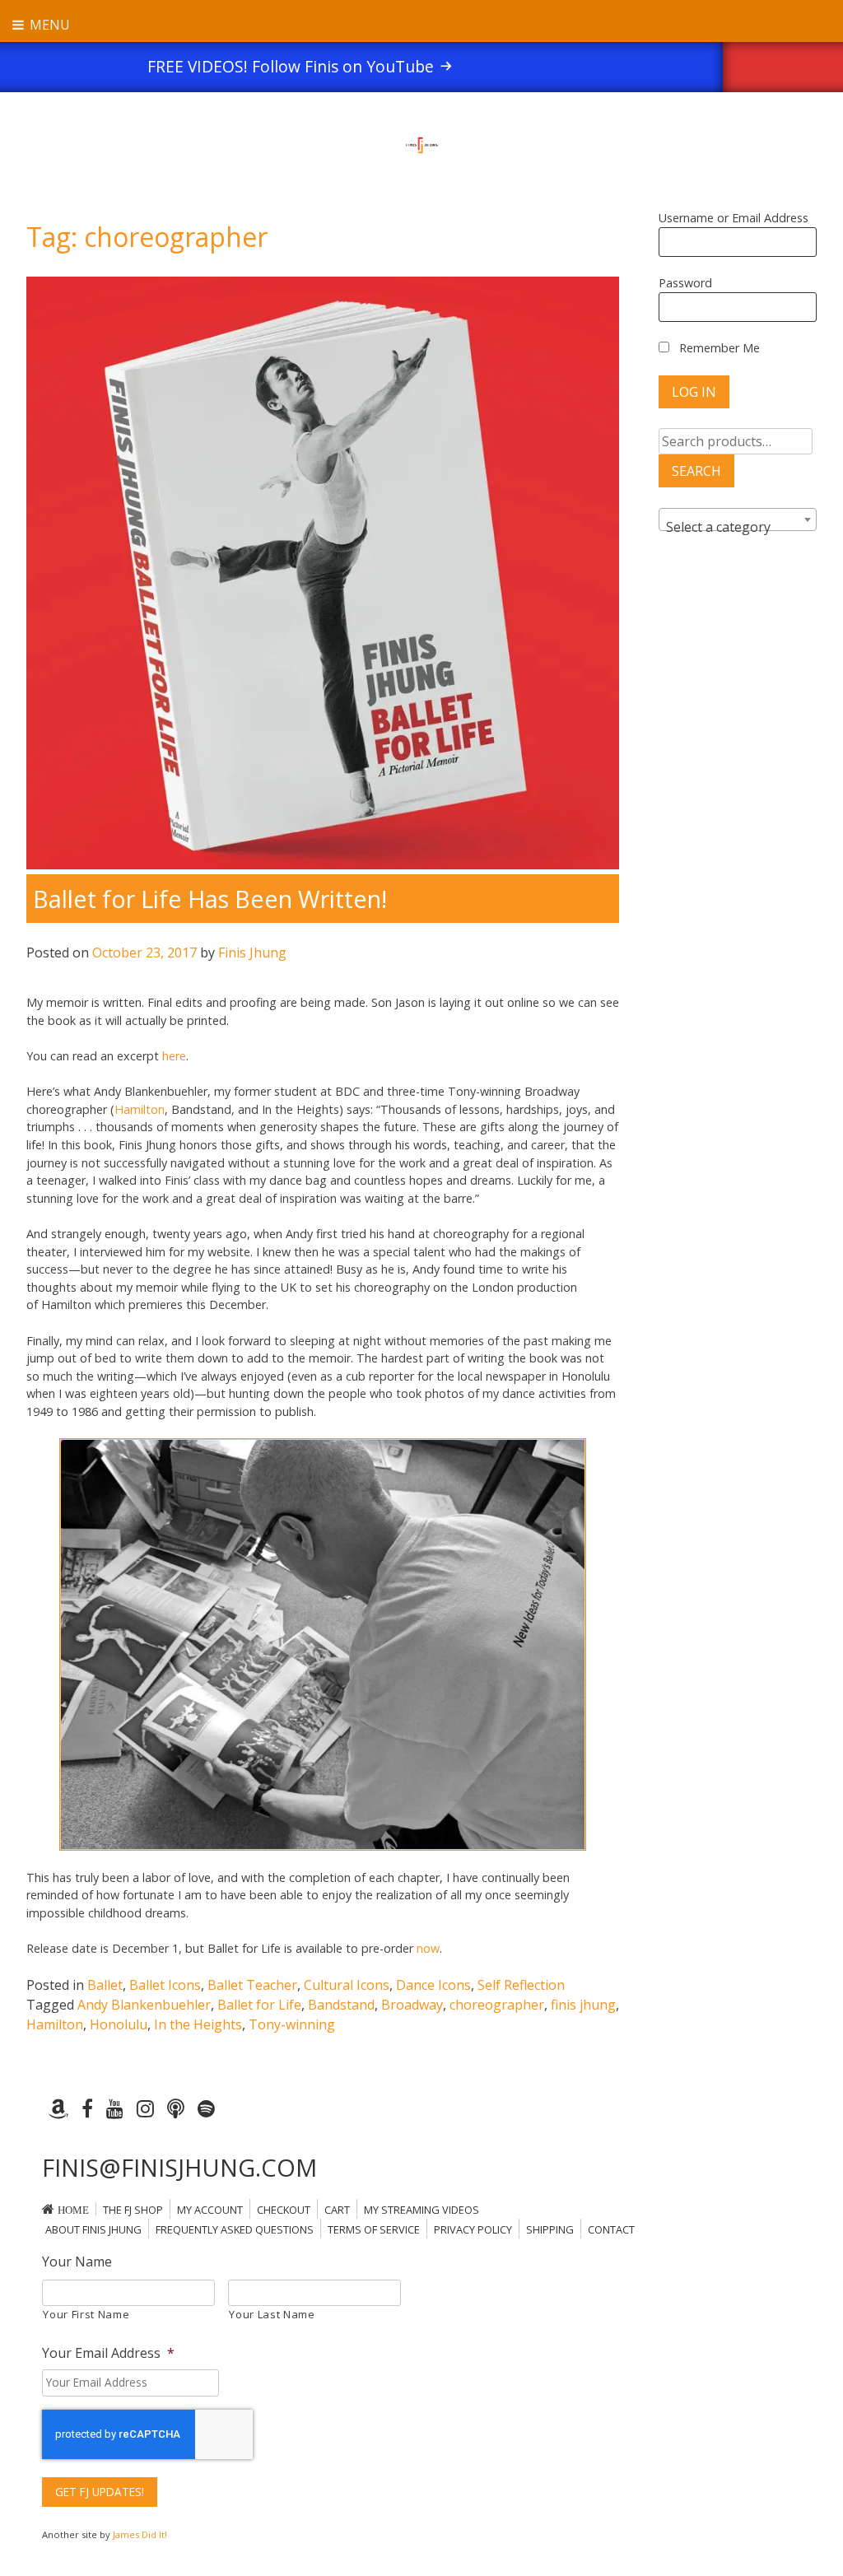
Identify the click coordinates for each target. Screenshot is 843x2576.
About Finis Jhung (93, 2229)
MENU (48, 25)
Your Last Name (272, 2314)
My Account (210, 2210)
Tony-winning (292, 2024)
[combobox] (738, 519)
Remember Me (718, 348)
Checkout (284, 2210)
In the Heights (198, 2024)
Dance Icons (433, 1985)
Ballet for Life (259, 2005)
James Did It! (140, 2534)
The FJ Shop (133, 2210)
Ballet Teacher (252, 1985)
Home (73, 2210)
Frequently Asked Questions (235, 2229)
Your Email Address (108, 2353)
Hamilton (140, 1109)
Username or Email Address (734, 218)
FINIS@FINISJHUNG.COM (179, 2167)
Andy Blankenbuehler (144, 2005)
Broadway (412, 2005)
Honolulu (119, 2024)
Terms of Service (374, 2229)
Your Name (77, 2262)
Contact (611, 2229)
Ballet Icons (165, 1985)
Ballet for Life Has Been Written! (210, 899)
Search (696, 471)
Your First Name (86, 2314)
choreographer (497, 2005)
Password (685, 283)
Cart (337, 2210)
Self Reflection (521, 1985)
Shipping (550, 2229)
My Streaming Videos (421, 2210)
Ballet (105, 1985)
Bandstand (341, 2005)
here (174, 1056)
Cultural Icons (347, 1985)
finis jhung (583, 2005)
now (428, 1948)
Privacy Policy (473, 2229)
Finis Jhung (252, 953)
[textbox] (738, 527)
